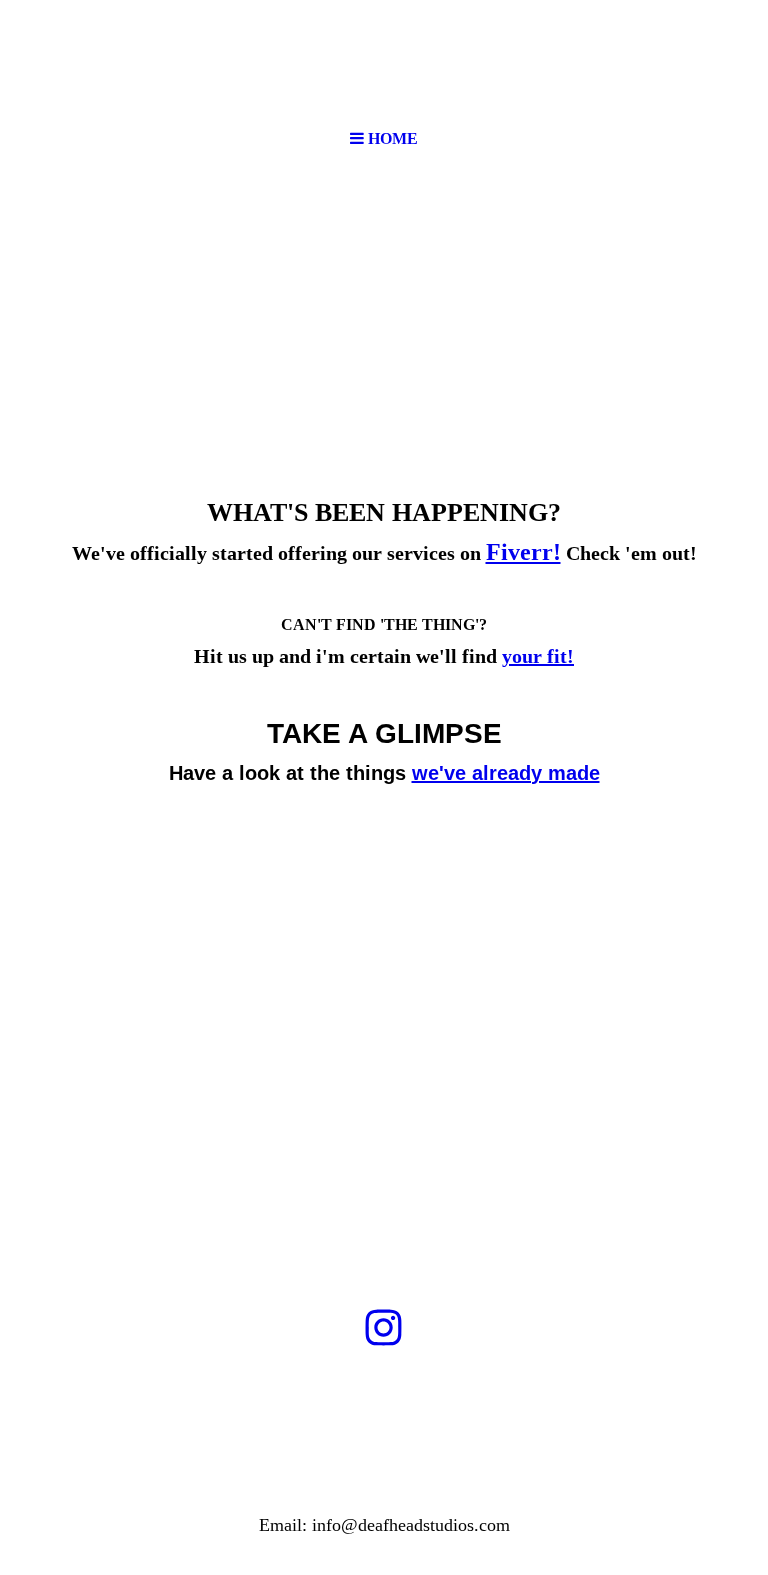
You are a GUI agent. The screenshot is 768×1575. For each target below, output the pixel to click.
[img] (384, 60)
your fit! (538, 656)
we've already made (506, 773)
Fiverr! (523, 552)
